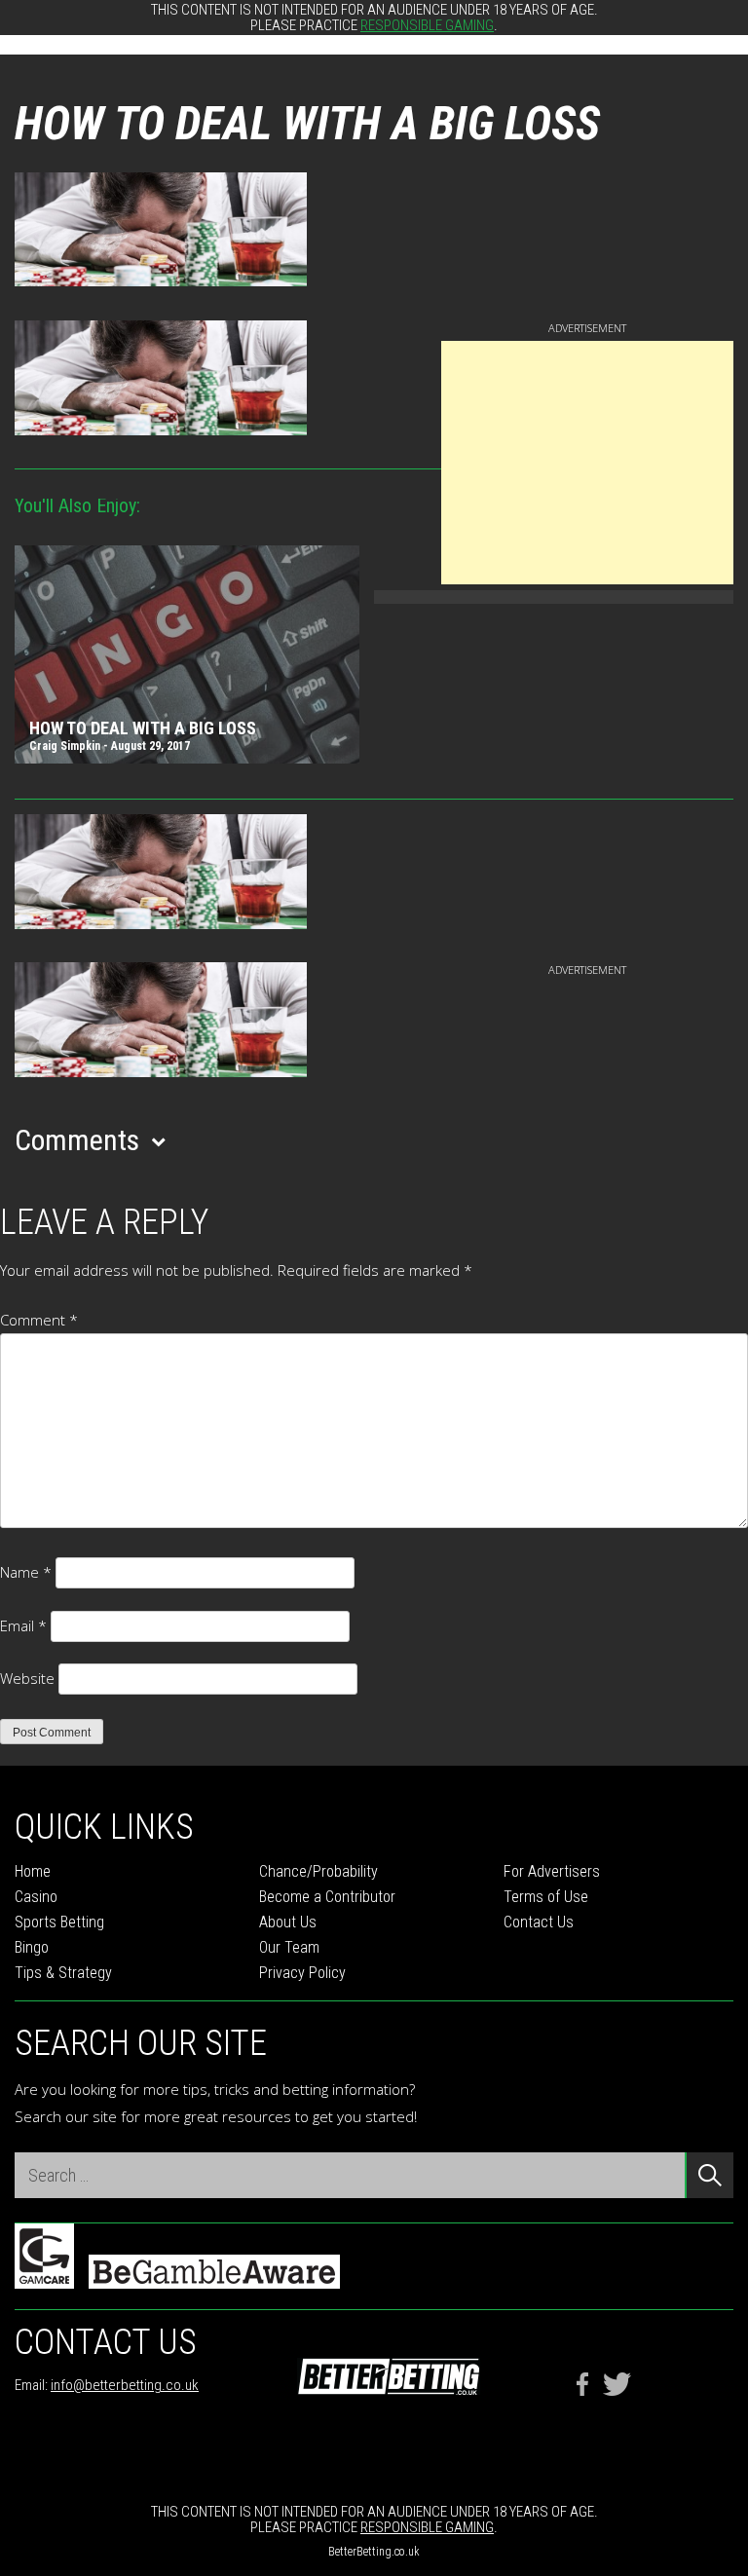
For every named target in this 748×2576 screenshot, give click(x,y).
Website (27, 1678)
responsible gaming (427, 25)
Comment (39, 1320)
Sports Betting (59, 1922)
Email (23, 1625)
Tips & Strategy (63, 1973)
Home (33, 1871)
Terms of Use (546, 1897)
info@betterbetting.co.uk (125, 2385)
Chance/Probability (318, 1871)
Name (26, 1572)
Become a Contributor (327, 1897)
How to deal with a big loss (143, 728)
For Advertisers (552, 1871)
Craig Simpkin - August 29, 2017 (110, 746)
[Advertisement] (587, 463)
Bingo (32, 1947)
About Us (288, 1922)
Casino (36, 1897)
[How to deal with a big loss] (187, 657)
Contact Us (539, 1922)
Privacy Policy (302, 1973)
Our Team (289, 1947)
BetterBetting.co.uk (374, 2552)
